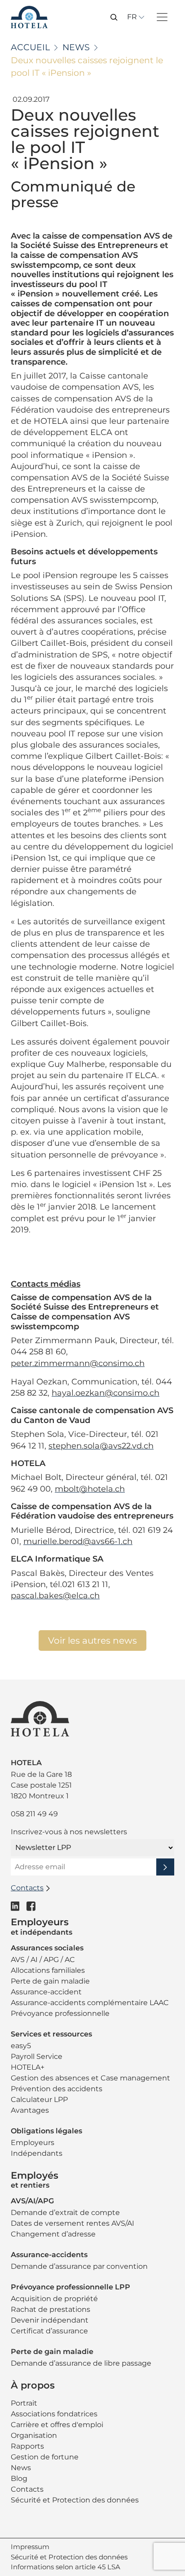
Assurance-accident (46, 1992)
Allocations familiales (48, 1970)
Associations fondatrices (54, 2414)
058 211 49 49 (34, 1814)
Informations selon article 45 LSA (66, 2567)
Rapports (27, 2446)
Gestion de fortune (45, 2457)
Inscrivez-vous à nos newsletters (69, 1832)
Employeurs (33, 2143)
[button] (114, 17)
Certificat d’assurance (49, 2331)
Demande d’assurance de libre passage (81, 2363)
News (76, 47)
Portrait (24, 2403)
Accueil (30, 47)
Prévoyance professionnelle (60, 2013)
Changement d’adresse (53, 2234)
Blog (19, 2478)
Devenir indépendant (50, 2320)
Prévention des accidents (57, 2089)
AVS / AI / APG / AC (43, 1960)
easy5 (21, 2046)
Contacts (27, 2489)
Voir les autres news (92, 1640)
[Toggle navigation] (162, 17)
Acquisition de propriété (54, 2299)
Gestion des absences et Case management (90, 2078)
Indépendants (37, 2153)
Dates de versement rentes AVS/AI (73, 2223)
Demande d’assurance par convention (79, 2266)
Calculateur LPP (39, 2100)
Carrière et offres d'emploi (57, 2425)
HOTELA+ (28, 2067)
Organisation (34, 2435)
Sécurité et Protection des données (75, 2500)
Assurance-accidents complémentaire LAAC (90, 2003)
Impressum (30, 2547)
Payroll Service (37, 2056)
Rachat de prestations (51, 2309)
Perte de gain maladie (50, 1981)
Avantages (30, 2110)
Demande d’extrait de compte (65, 2213)
